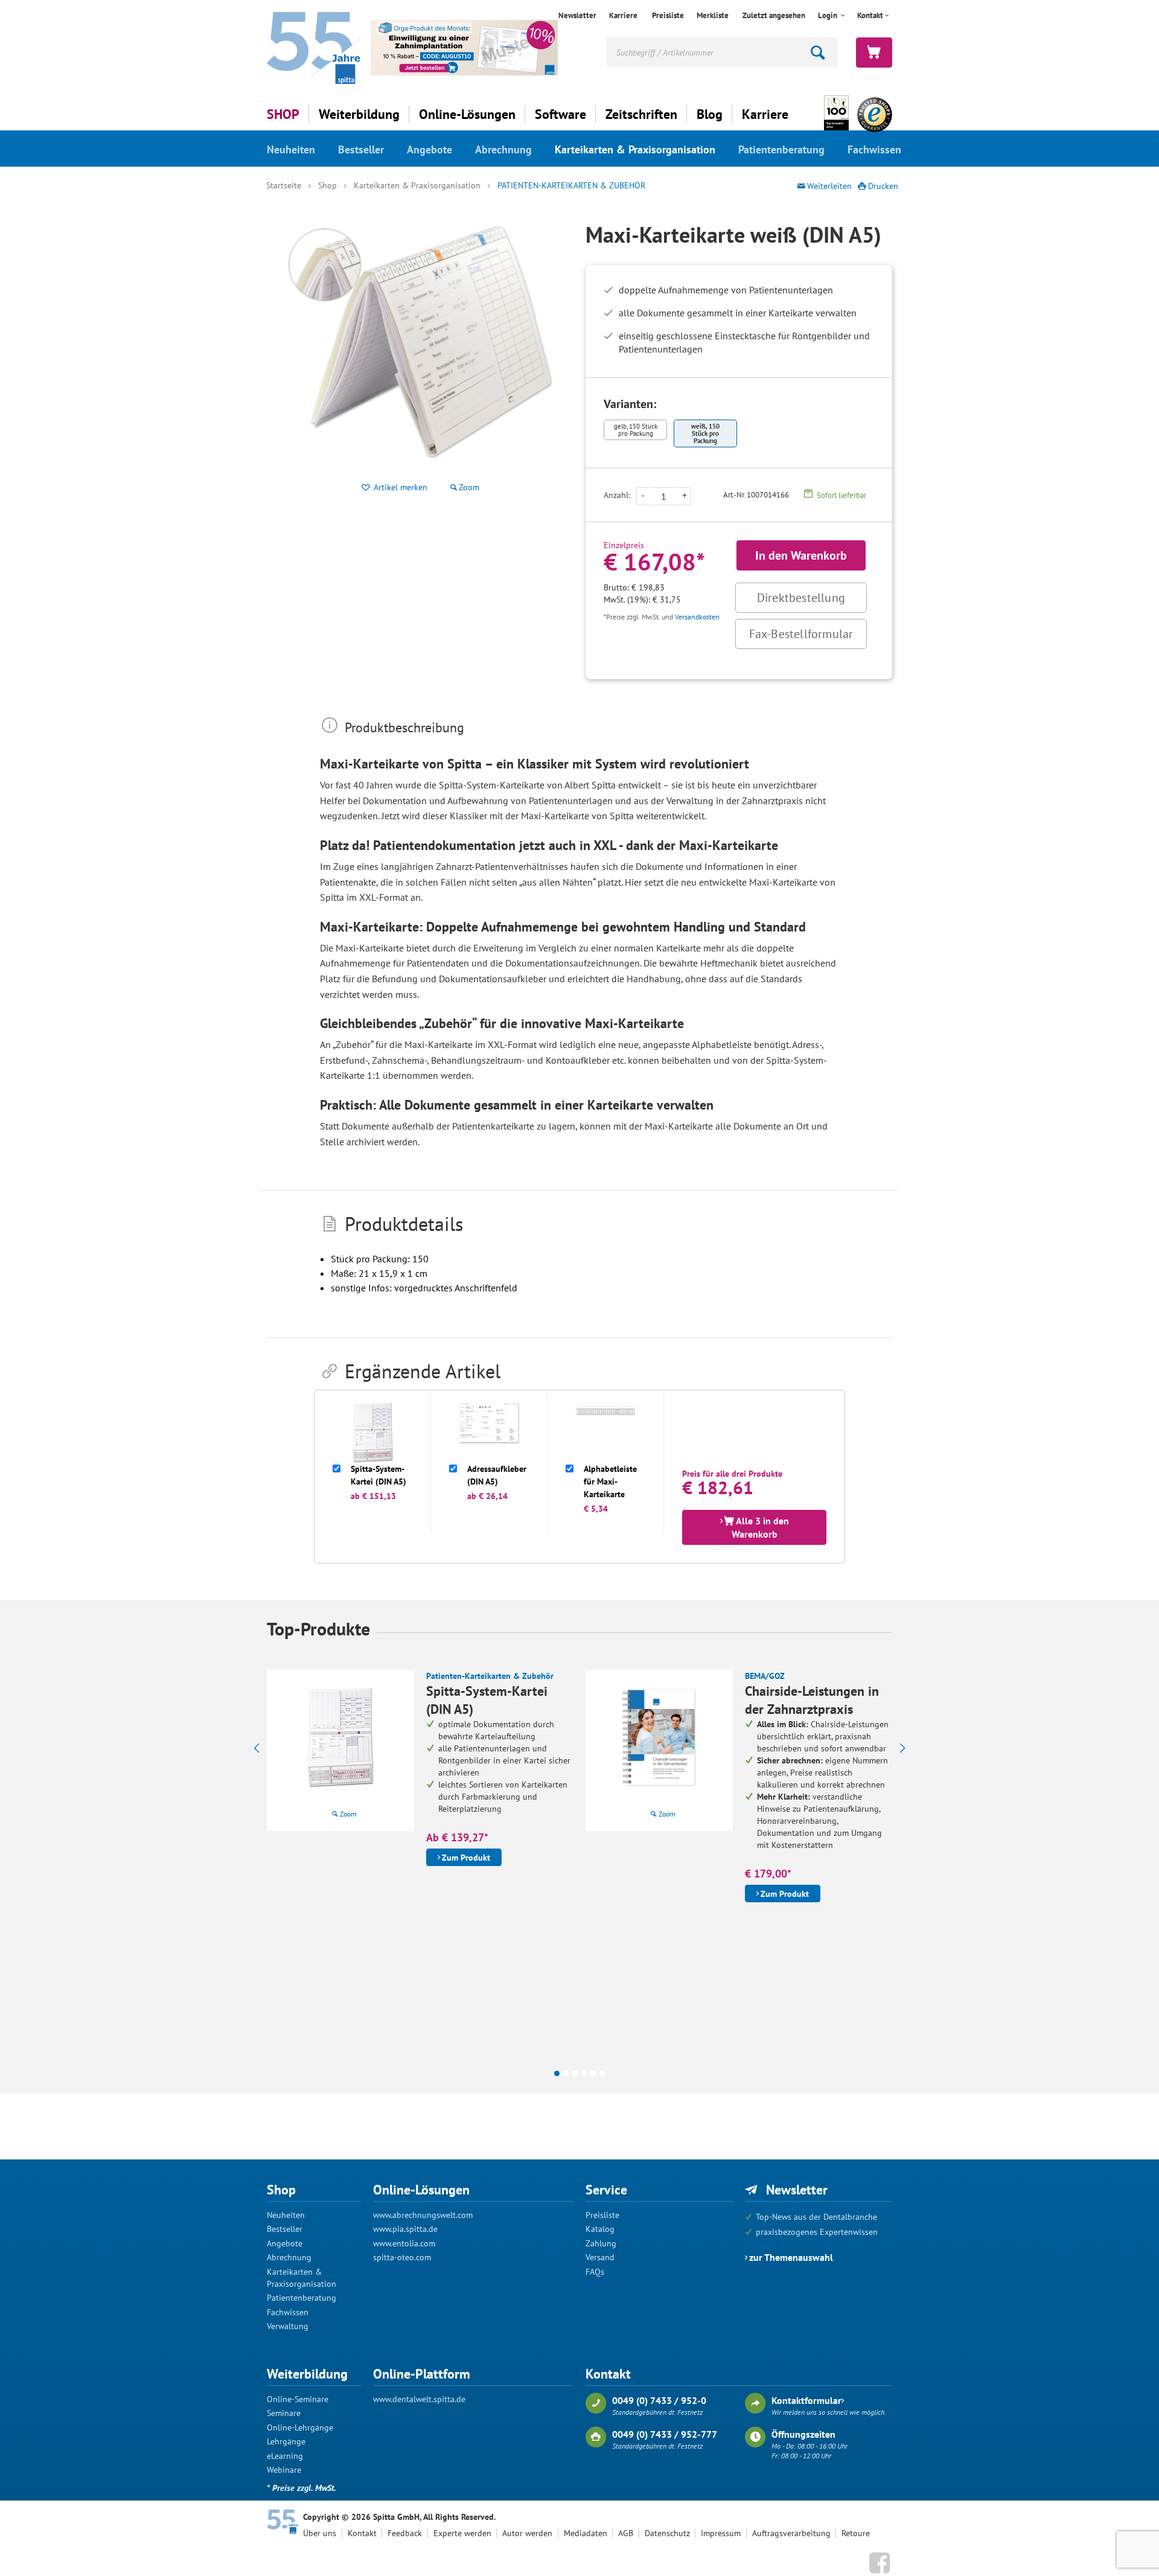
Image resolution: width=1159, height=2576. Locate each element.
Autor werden (527, 2533)
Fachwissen (874, 149)
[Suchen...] (819, 53)
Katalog (600, 2229)
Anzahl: (617, 495)
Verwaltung (288, 2326)
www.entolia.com (404, 2243)
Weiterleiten (829, 186)
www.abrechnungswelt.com (423, 2215)
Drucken (883, 186)
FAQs (595, 2272)
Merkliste (713, 15)
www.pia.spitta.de (405, 2229)
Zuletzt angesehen (774, 15)
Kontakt (362, 2533)
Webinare (284, 2470)
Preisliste (668, 15)
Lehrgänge (286, 2441)
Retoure (856, 2533)
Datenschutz (667, 2533)
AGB (626, 2533)
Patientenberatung (781, 149)
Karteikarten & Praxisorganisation (635, 149)
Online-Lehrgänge (300, 2427)
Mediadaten (586, 2533)
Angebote (429, 149)
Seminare (284, 2413)
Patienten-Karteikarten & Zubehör (571, 185)
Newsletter (577, 15)
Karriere (623, 15)
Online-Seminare (298, 2399)
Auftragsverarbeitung (791, 2533)
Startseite (284, 185)
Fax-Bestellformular (801, 634)
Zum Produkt (466, 1858)
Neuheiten (291, 149)
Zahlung (601, 2243)
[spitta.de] (314, 47)
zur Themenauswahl (791, 2257)
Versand (600, 2257)
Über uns (320, 2533)
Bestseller (361, 149)
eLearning (285, 2456)
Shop (327, 185)
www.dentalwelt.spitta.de (419, 2399)
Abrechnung (503, 149)
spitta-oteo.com (402, 2257)
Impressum (721, 2533)
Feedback (405, 2533)
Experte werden (462, 2533)
